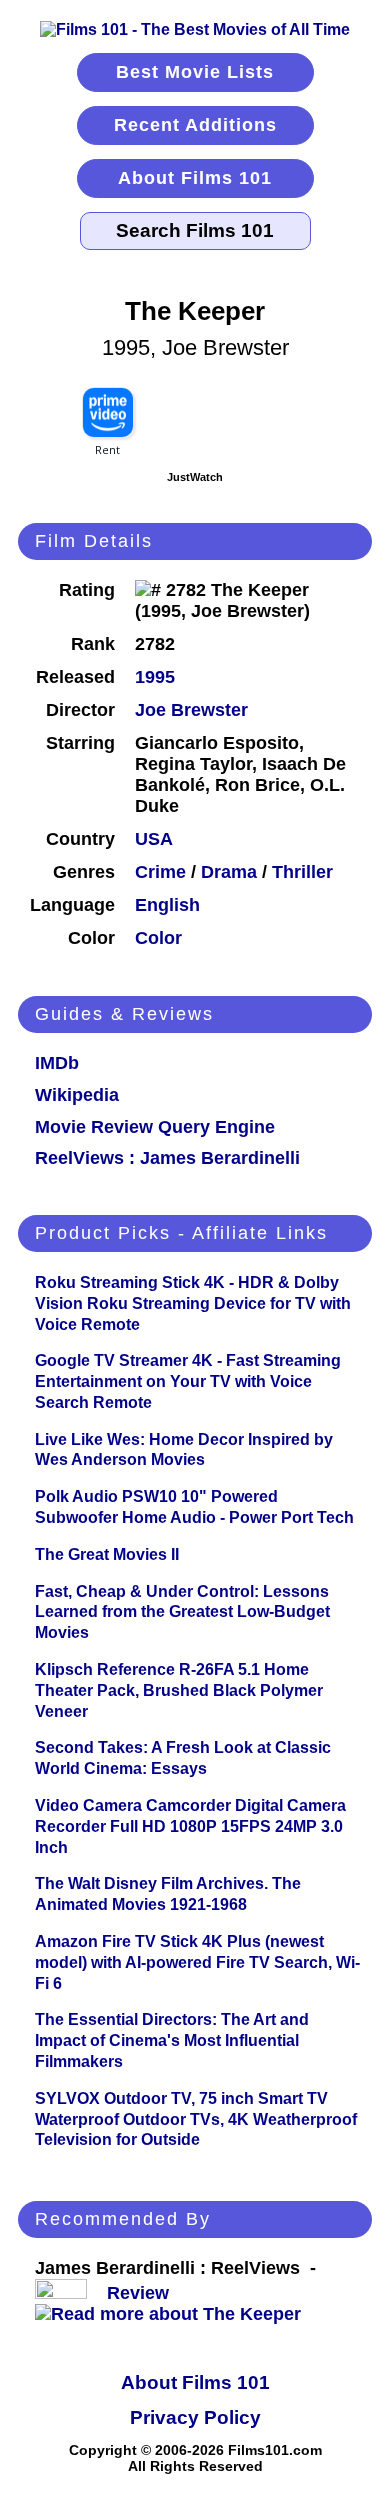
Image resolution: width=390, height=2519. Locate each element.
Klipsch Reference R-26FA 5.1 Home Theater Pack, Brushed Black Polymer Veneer (179, 1690)
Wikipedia (77, 1095)
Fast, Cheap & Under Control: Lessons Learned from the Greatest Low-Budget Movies (182, 1612)
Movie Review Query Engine (155, 1127)
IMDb (57, 1063)
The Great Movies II (107, 1554)
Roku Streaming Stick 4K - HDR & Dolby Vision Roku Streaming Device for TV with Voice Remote (193, 1303)
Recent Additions (195, 125)
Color (158, 938)
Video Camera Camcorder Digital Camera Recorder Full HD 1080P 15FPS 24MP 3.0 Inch (190, 1826)
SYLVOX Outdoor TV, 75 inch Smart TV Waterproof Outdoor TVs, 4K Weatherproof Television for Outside (196, 2119)
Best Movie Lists (195, 72)
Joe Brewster (191, 710)
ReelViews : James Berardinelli (167, 1158)
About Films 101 (195, 178)
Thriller (302, 872)
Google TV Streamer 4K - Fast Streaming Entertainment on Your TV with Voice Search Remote (188, 1381)
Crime (160, 872)
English (167, 905)
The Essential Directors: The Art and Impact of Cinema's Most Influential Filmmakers (172, 2040)
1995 (155, 677)
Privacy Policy (195, 2417)
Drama (229, 872)
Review (143, 2293)
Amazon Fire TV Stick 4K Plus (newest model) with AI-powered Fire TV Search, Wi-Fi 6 (197, 1962)
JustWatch (195, 477)
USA (154, 839)
